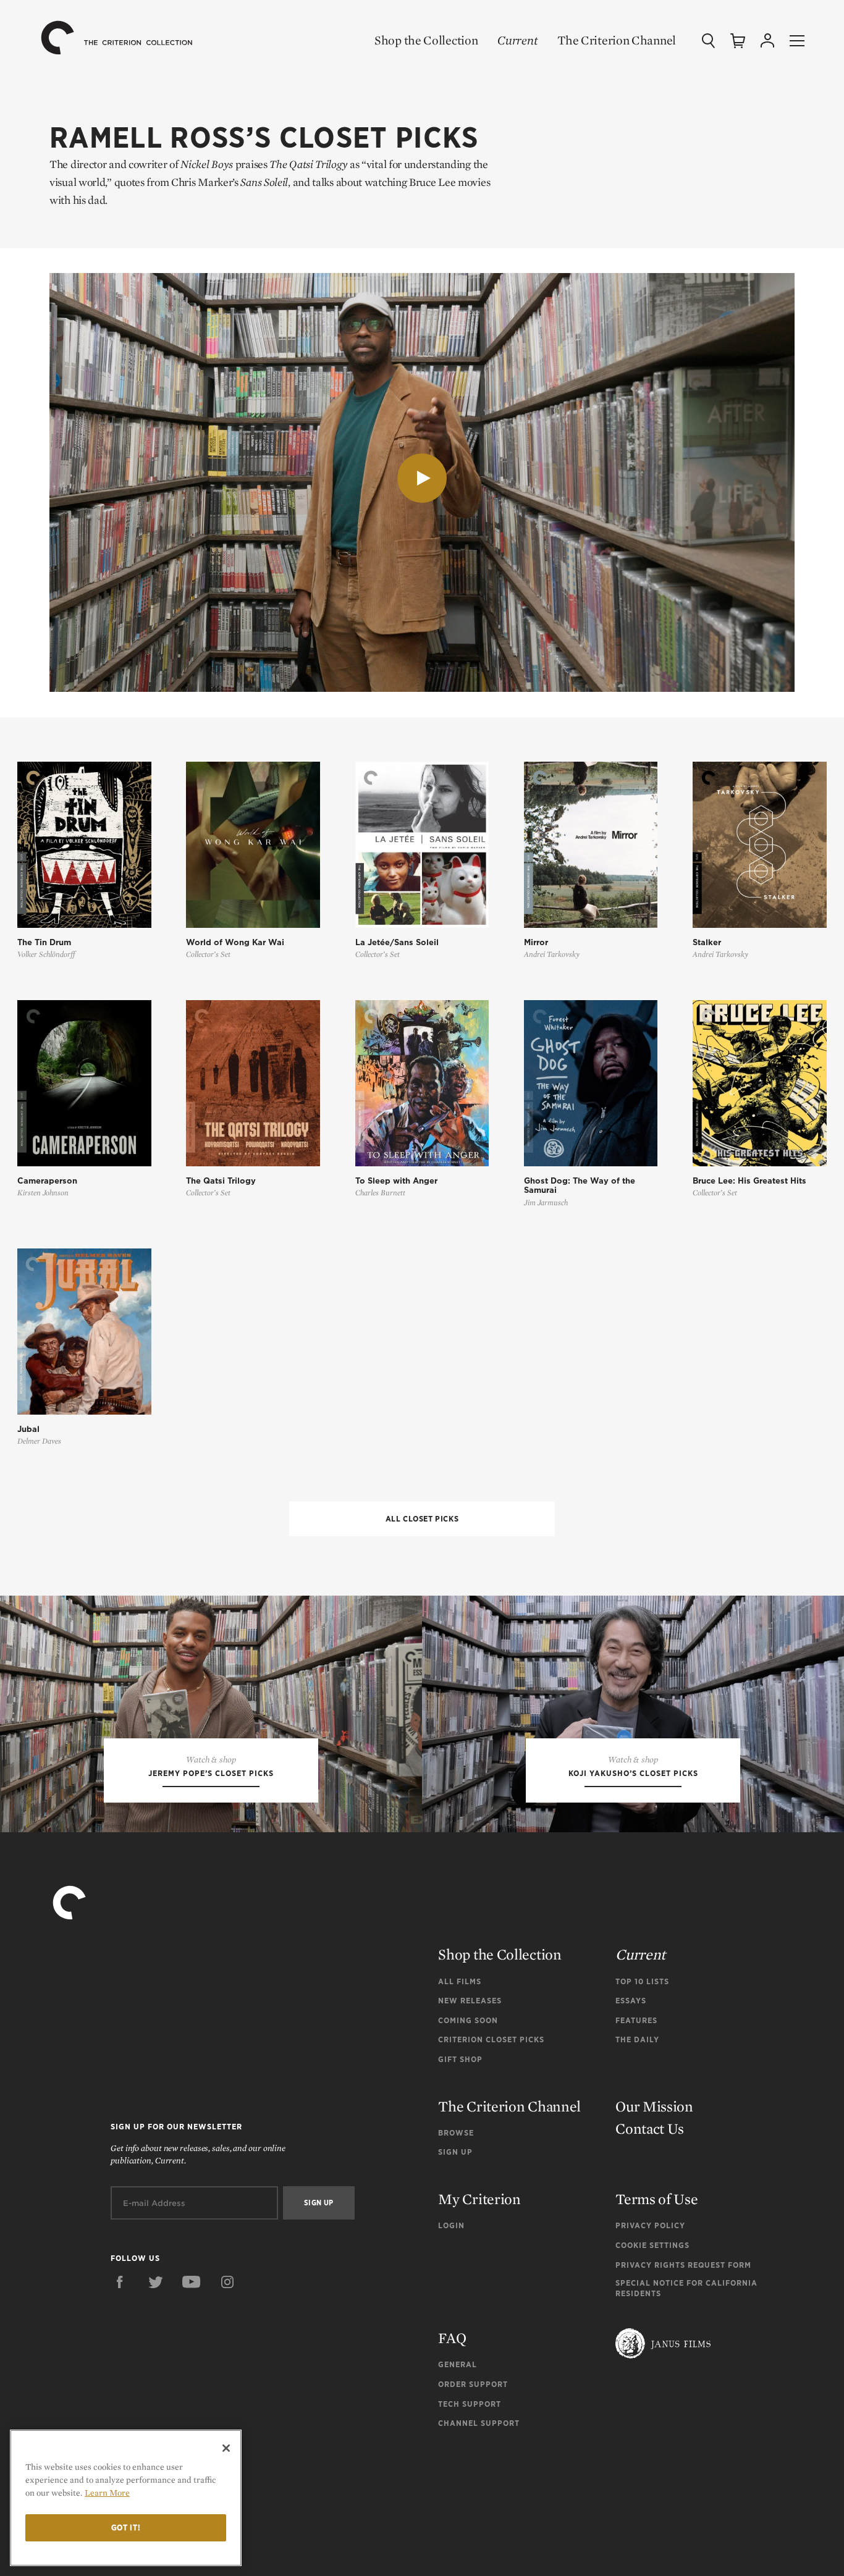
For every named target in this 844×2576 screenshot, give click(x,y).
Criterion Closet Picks (491, 2039)
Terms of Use (656, 2199)
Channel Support (479, 2423)
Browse (456, 2133)
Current (517, 40)
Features (636, 2020)
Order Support (473, 2384)
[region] (126, 2498)
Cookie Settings (652, 2245)
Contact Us (650, 2128)
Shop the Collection (426, 40)
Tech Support (470, 2404)
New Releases (470, 2001)
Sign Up (455, 2152)
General (458, 2364)
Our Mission (654, 2106)
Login (451, 2225)
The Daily (637, 2039)
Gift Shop (460, 2059)
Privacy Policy (650, 2225)
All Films (460, 1981)
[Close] (226, 2448)
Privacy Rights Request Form (683, 2265)
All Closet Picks (422, 1519)
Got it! (126, 2528)
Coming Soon (468, 2020)
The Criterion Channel (617, 40)
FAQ (452, 2338)
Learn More (107, 2493)
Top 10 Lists (642, 1981)
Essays (631, 2001)
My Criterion (479, 2199)
